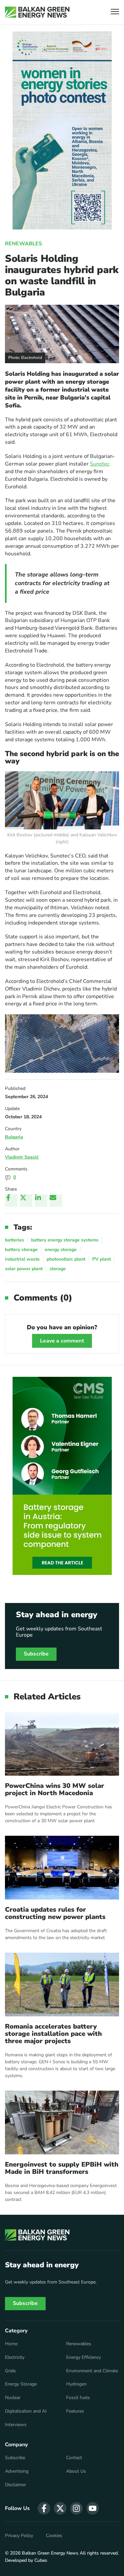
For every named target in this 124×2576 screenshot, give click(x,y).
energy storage (61, 1250)
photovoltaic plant (66, 1259)
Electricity (15, 2357)
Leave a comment (62, 1341)
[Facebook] (11, 1201)
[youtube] (93, 2508)
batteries (15, 1240)
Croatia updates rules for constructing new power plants (55, 1913)
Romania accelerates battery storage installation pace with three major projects (53, 2034)
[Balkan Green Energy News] (37, 12)
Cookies (54, 2536)
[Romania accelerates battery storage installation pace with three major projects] (62, 1984)
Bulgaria (14, 1137)
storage (58, 1269)
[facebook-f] (44, 2508)
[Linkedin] (41, 1201)
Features (75, 2411)
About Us (76, 2471)
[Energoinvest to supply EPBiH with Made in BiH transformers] (62, 2123)
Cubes (41, 2560)
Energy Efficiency (83, 2357)
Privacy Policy (19, 2536)
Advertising (17, 2471)
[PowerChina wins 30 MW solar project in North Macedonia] (62, 1744)
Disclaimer (16, 2485)
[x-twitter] (60, 2508)
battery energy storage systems (65, 1240)
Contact (74, 2458)
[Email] (56, 1201)
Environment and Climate (92, 2371)
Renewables (23, 244)
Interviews (16, 2425)
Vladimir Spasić (22, 1157)
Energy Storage (21, 2384)
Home (11, 2344)
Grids (10, 2371)
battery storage (21, 1250)
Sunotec (100, 464)
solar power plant (24, 1269)
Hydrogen (76, 2384)
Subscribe (36, 1654)
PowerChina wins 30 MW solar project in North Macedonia (55, 1790)
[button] (115, 12)
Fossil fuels (78, 2398)
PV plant (102, 1259)
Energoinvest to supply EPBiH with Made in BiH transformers (62, 2168)
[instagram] (76, 2508)
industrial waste (22, 1259)
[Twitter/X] (26, 1201)
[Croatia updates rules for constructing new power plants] (62, 1868)
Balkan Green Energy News (50, 2553)
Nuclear (13, 2398)
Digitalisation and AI (26, 2411)
